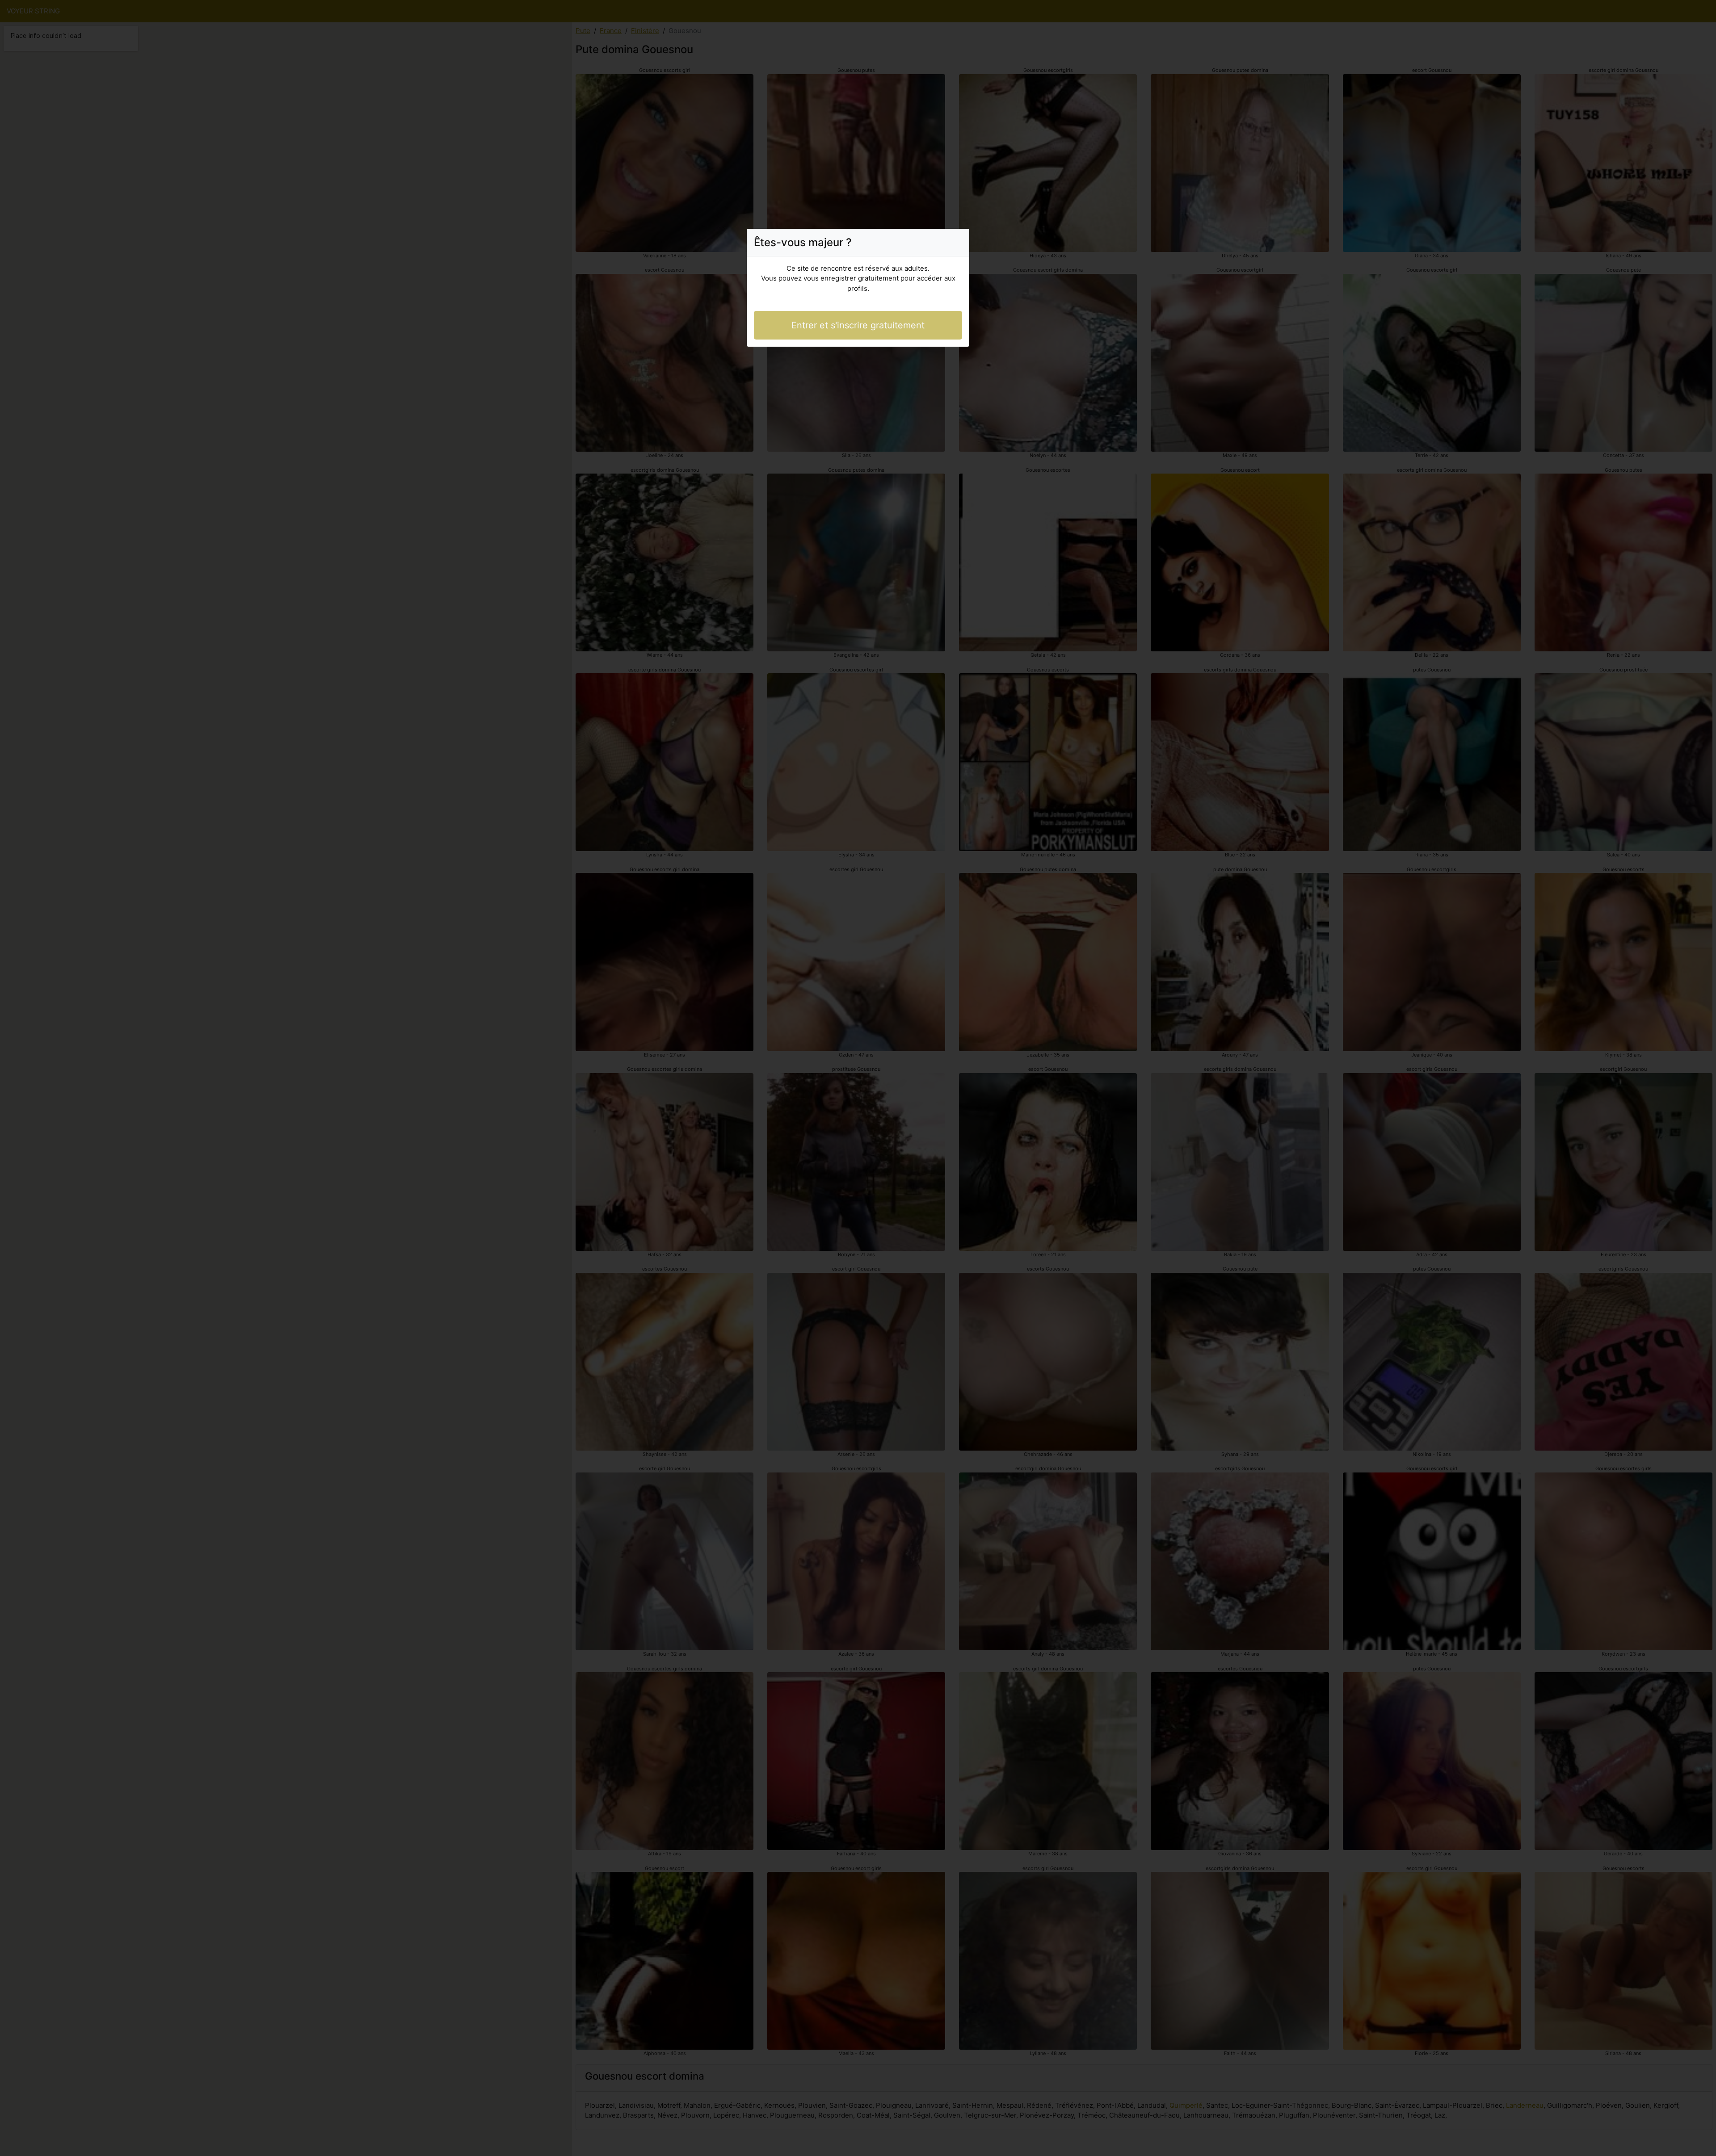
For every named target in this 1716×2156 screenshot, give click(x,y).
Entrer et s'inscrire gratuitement (858, 325)
